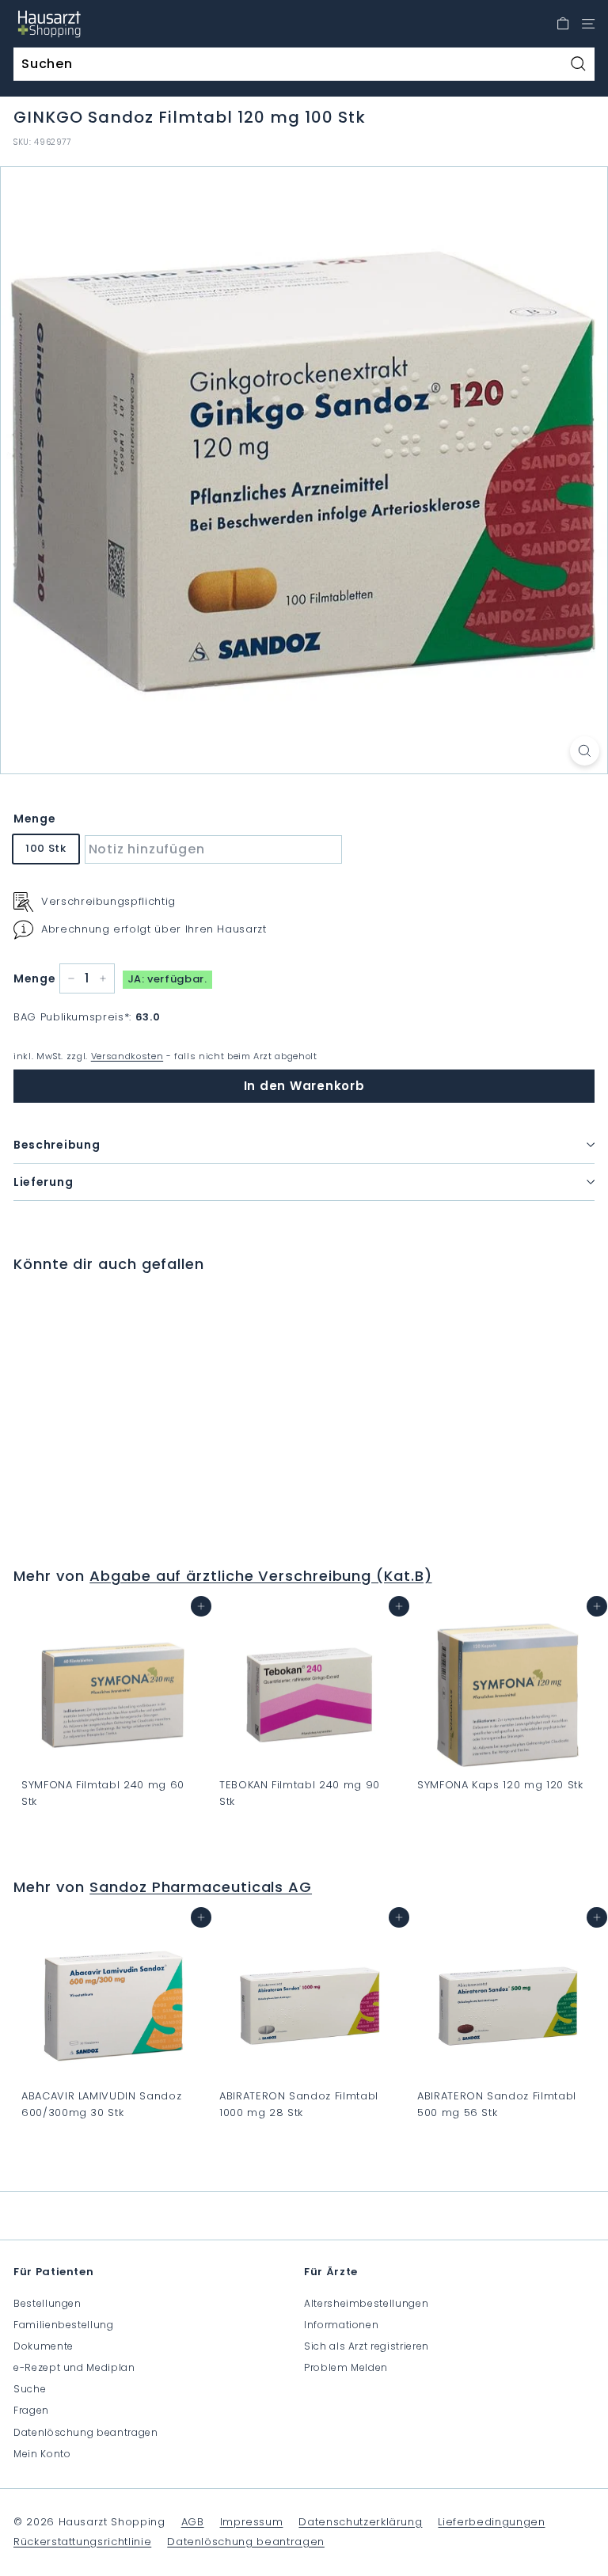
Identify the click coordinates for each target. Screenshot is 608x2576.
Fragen (31, 2410)
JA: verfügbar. (167, 979)
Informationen (341, 2325)
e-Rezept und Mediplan (74, 2367)
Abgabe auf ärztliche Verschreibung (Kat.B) (260, 1576)
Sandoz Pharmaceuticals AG (201, 1887)
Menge (34, 819)
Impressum (252, 2522)
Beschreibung (57, 1145)
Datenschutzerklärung (360, 2522)
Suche (30, 2389)
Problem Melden (346, 2367)
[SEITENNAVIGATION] (588, 24)
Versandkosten (127, 1056)
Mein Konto (42, 2454)
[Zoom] (585, 751)
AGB (193, 2522)
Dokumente (44, 2346)
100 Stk (46, 848)
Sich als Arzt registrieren (367, 2346)
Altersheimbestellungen (366, 2303)
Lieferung (43, 1182)
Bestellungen (47, 2303)
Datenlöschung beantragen (86, 2432)
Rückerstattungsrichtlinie (82, 2542)
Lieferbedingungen (491, 2522)
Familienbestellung (64, 2325)
